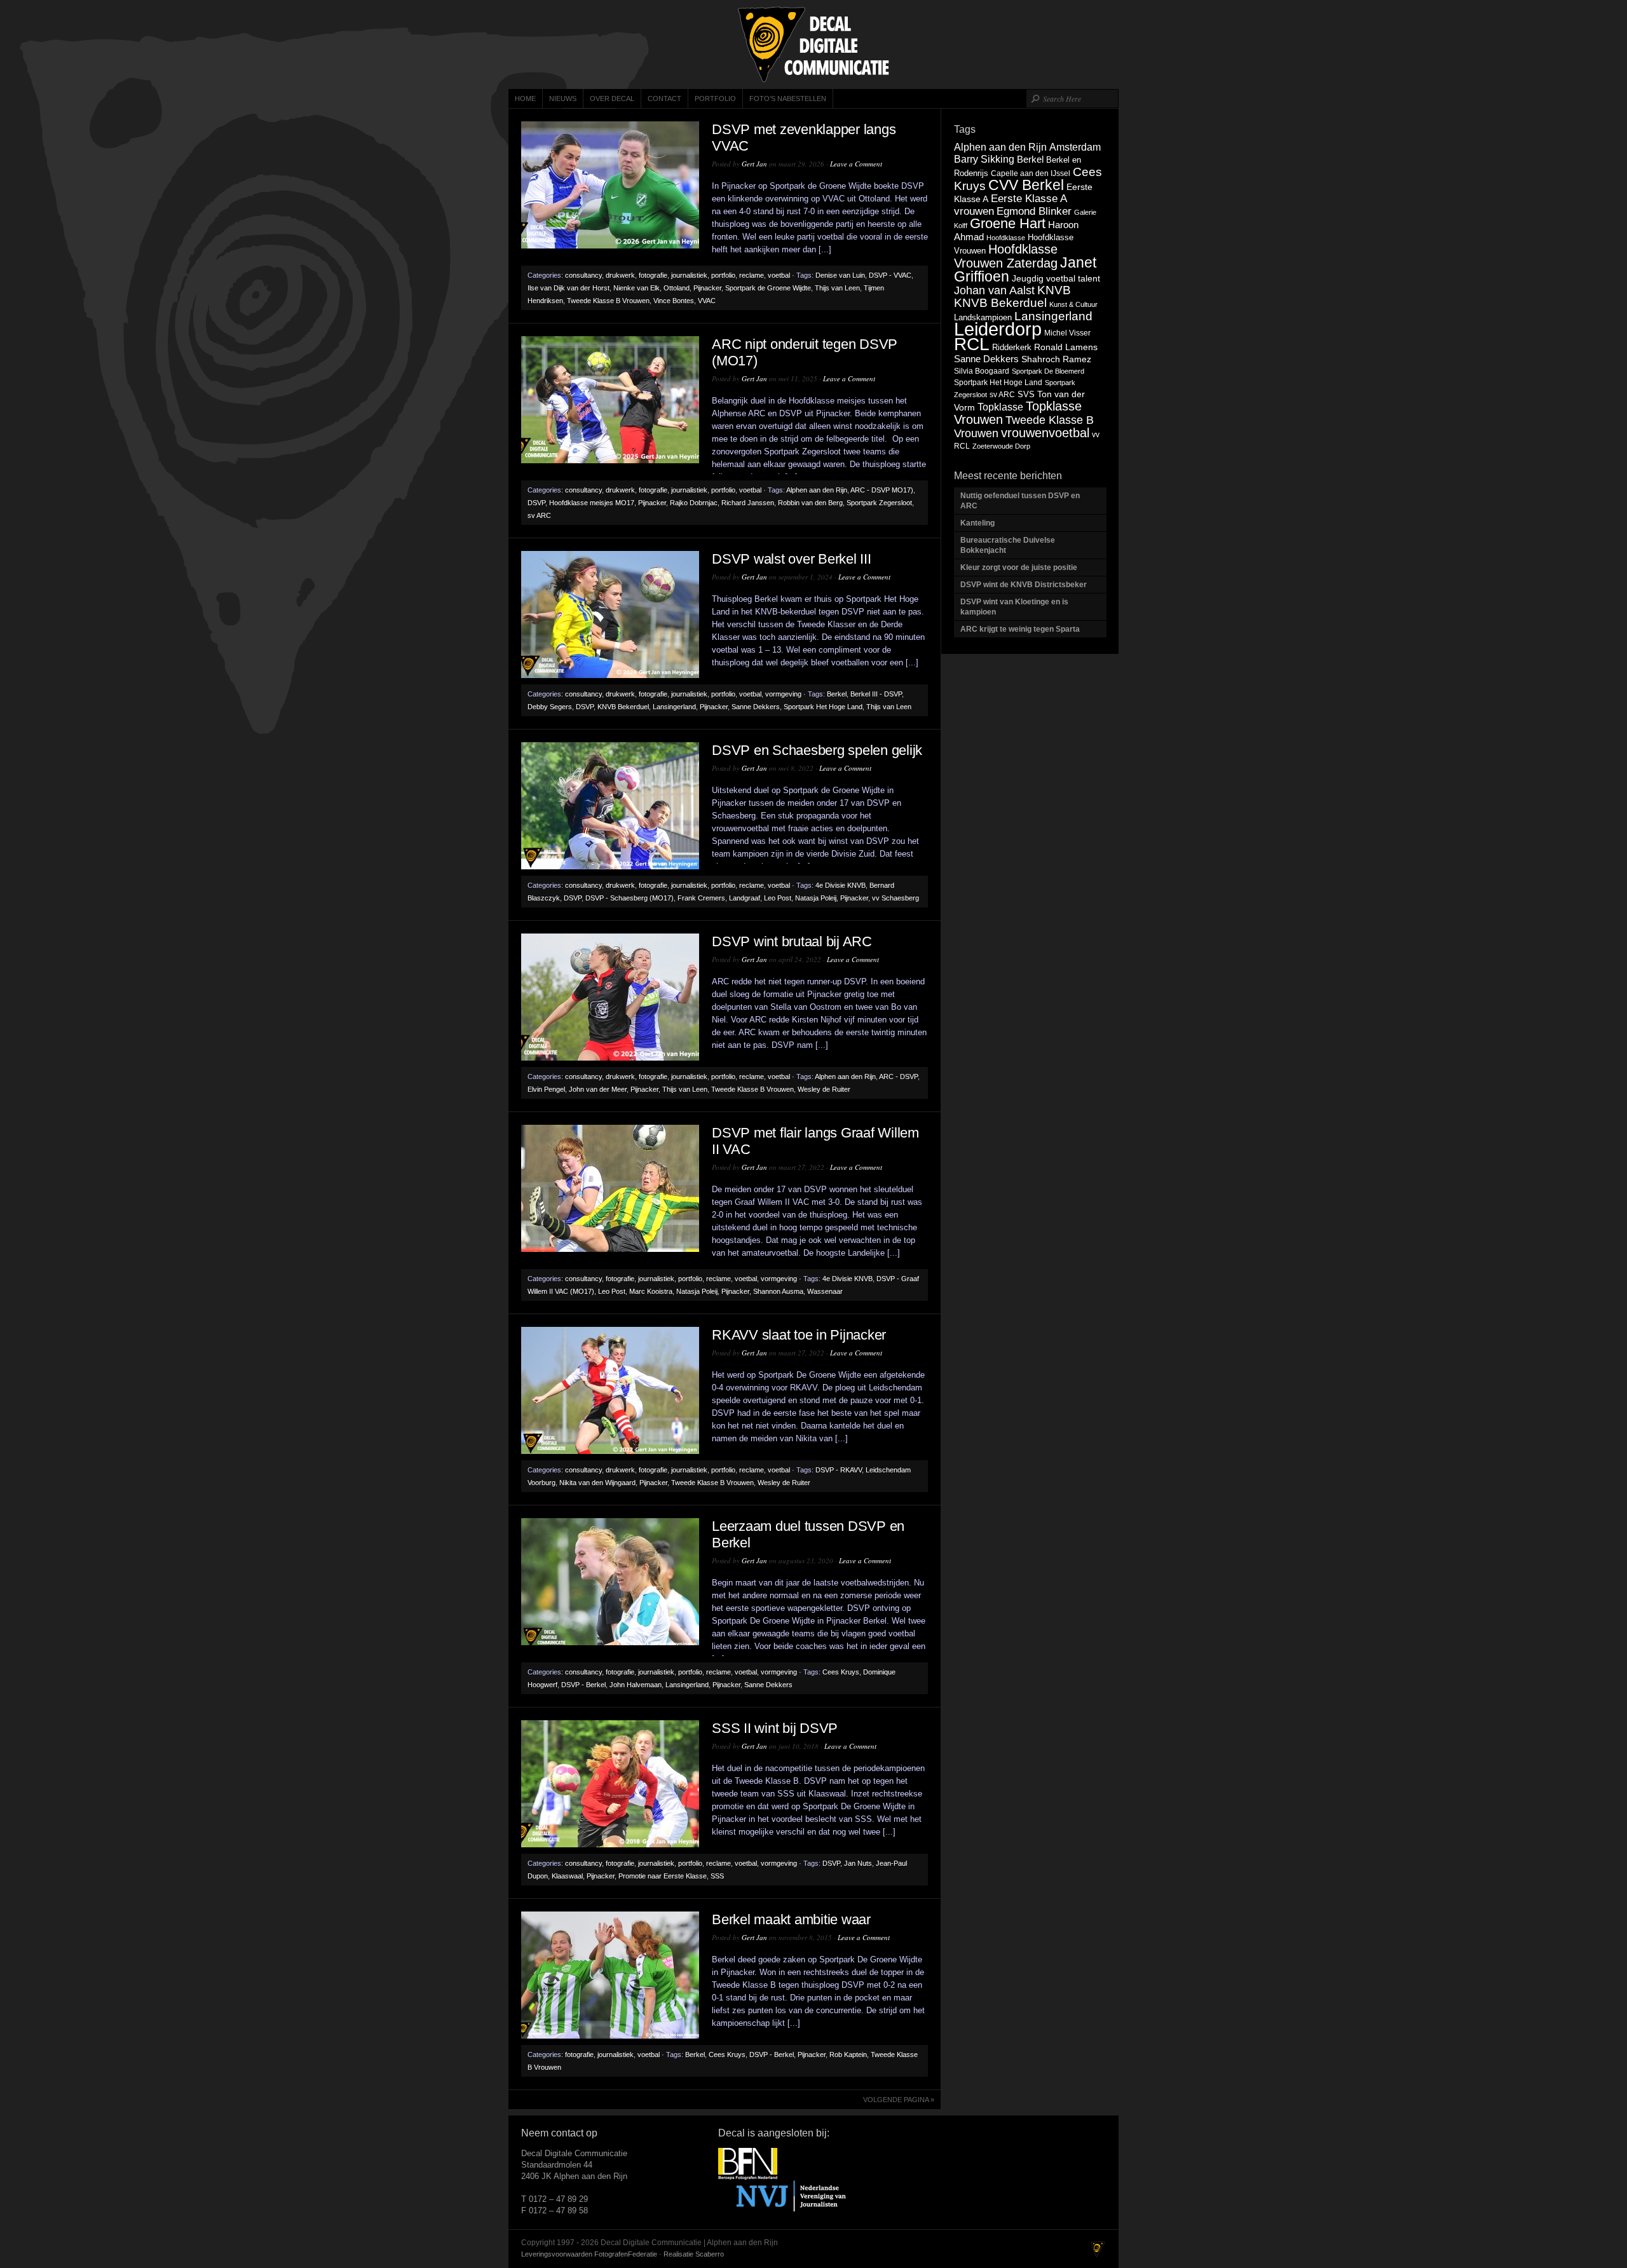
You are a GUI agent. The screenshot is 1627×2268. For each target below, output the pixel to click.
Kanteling (978, 523)
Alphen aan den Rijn (817, 490)
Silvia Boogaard (982, 371)
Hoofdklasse (1006, 238)
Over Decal (612, 98)
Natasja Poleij (816, 898)
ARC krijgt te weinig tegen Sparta (1020, 629)
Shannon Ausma (778, 1291)
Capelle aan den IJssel (1031, 173)
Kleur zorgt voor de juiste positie (1020, 567)
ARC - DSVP (898, 1076)
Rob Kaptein (848, 2054)
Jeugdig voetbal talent (1056, 278)
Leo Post (778, 898)
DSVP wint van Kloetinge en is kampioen (1014, 607)
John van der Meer (598, 1089)
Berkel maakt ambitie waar (791, 1919)
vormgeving (783, 694)
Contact (664, 98)
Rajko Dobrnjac (694, 503)
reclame (752, 275)
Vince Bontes (674, 301)
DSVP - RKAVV (839, 1470)
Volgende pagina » (899, 2100)
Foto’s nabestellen (788, 98)
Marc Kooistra (651, 1291)
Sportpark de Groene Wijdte (768, 288)
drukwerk (620, 275)
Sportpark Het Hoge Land (823, 707)
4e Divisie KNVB (841, 885)
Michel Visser (1067, 333)
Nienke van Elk (637, 288)
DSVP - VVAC (890, 275)
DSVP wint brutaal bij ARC (792, 941)
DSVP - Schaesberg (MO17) (630, 898)
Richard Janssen (748, 503)
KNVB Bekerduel (623, 707)
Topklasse (1000, 407)
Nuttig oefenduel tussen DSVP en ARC (1020, 501)
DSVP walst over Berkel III (792, 559)
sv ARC (539, 515)
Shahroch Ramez (1056, 359)
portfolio (723, 275)
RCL (972, 344)
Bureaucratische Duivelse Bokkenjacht (1008, 545)
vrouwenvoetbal (1045, 433)
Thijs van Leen (837, 288)
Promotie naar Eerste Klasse (663, 1876)
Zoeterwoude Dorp (1001, 446)
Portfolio (715, 98)
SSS (717, 1876)
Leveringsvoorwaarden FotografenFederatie (589, 2254)
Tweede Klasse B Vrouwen (608, 301)
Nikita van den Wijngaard (597, 1483)
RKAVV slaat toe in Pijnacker (799, 1335)
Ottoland (677, 288)
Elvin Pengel (546, 1089)
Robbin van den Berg (810, 503)
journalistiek (689, 275)
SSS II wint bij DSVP (775, 1728)
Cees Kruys (841, 1672)
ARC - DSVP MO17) (882, 490)
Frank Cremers (701, 898)
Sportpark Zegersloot (879, 503)
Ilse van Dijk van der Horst (568, 288)
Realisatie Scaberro (694, 2254)
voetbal (779, 275)
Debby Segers (550, 707)
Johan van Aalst (994, 290)
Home (525, 98)
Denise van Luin (840, 275)
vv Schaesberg (895, 898)
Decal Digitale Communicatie (813, 44)
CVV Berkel (1026, 185)
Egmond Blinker (1034, 211)
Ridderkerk (1012, 347)
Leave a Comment (856, 164)
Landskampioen (983, 317)
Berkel (837, 694)
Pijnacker (707, 288)
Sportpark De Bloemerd (1048, 371)
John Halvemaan (636, 1685)
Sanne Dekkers (756, 707)
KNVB (1054, 290)
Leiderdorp (998, 329)
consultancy (583, 275)
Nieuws (563, 98)
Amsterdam (1075, 147)
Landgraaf (745, 898)
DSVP (536, 503)
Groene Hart (1008, 223)
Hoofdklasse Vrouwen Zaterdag (1006, 256)
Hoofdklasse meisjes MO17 (592, 503)
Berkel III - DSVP (876, 694)
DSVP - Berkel (583, 1685)
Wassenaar (825, 1291)
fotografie (653, 275)
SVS (1026, 394)
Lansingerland (674, 707)
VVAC (707, 301)
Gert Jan (754, 164)
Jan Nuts (858, 1863)
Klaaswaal (567, 1876)
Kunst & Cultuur (1073, 304)
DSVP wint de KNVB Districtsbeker (1024, 585)
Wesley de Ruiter (824, 1089)
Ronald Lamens (1066, 347)
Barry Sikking (984, 159)
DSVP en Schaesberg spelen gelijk (817, 750)
